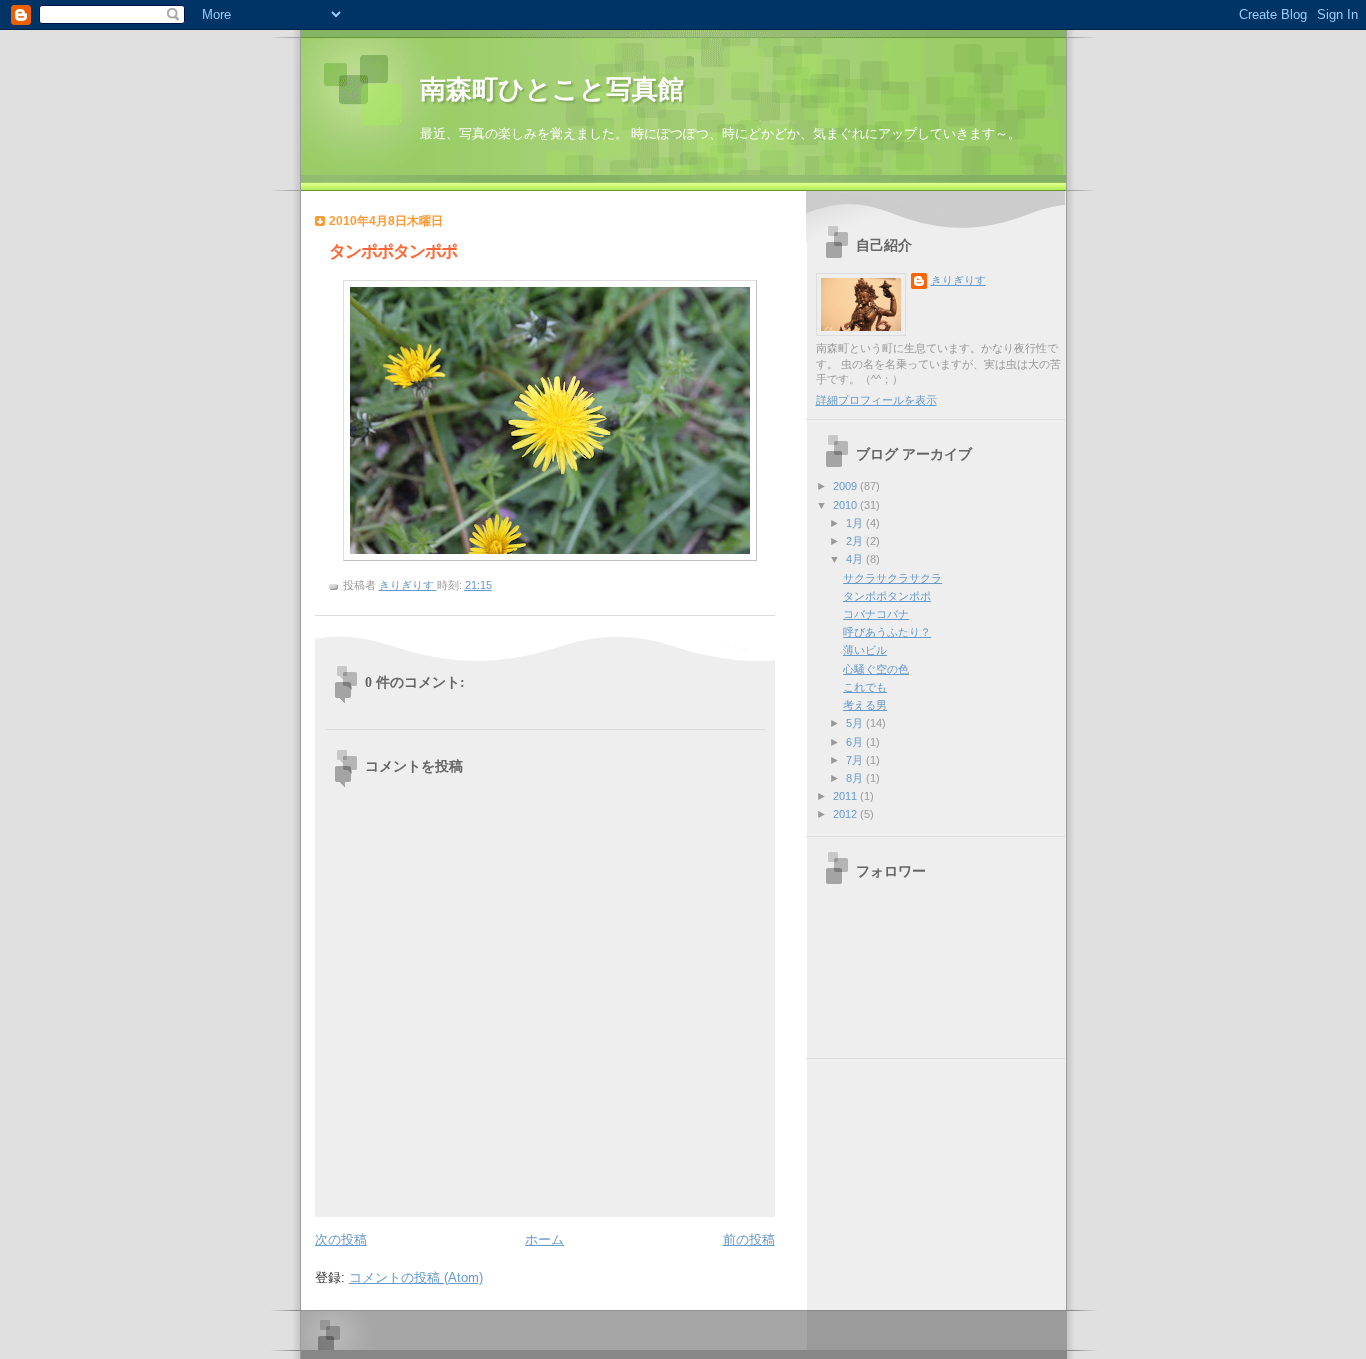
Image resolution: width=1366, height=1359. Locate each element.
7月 (856, 760)
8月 (856, 778)
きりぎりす (958, 280)
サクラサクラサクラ (892, 578)
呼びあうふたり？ (887, 632)
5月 (856, 723)
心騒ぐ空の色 (876, 669)
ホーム (544, 1239)
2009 (846, 486)
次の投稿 (341, 1239)
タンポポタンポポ (887, 596)
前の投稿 (749, 1239)
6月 (856, 742)
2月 (856, 541)
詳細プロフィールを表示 (876, 400)
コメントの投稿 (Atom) (416, 1277)
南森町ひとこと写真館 (552, 89)
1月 (856, 523)
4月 (856, 559)
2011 (846, 796)
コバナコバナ (876, 614)
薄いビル (865, 650)
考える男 (865, 705)
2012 (846, 814)
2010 (846, 505)
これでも (865, 687)
